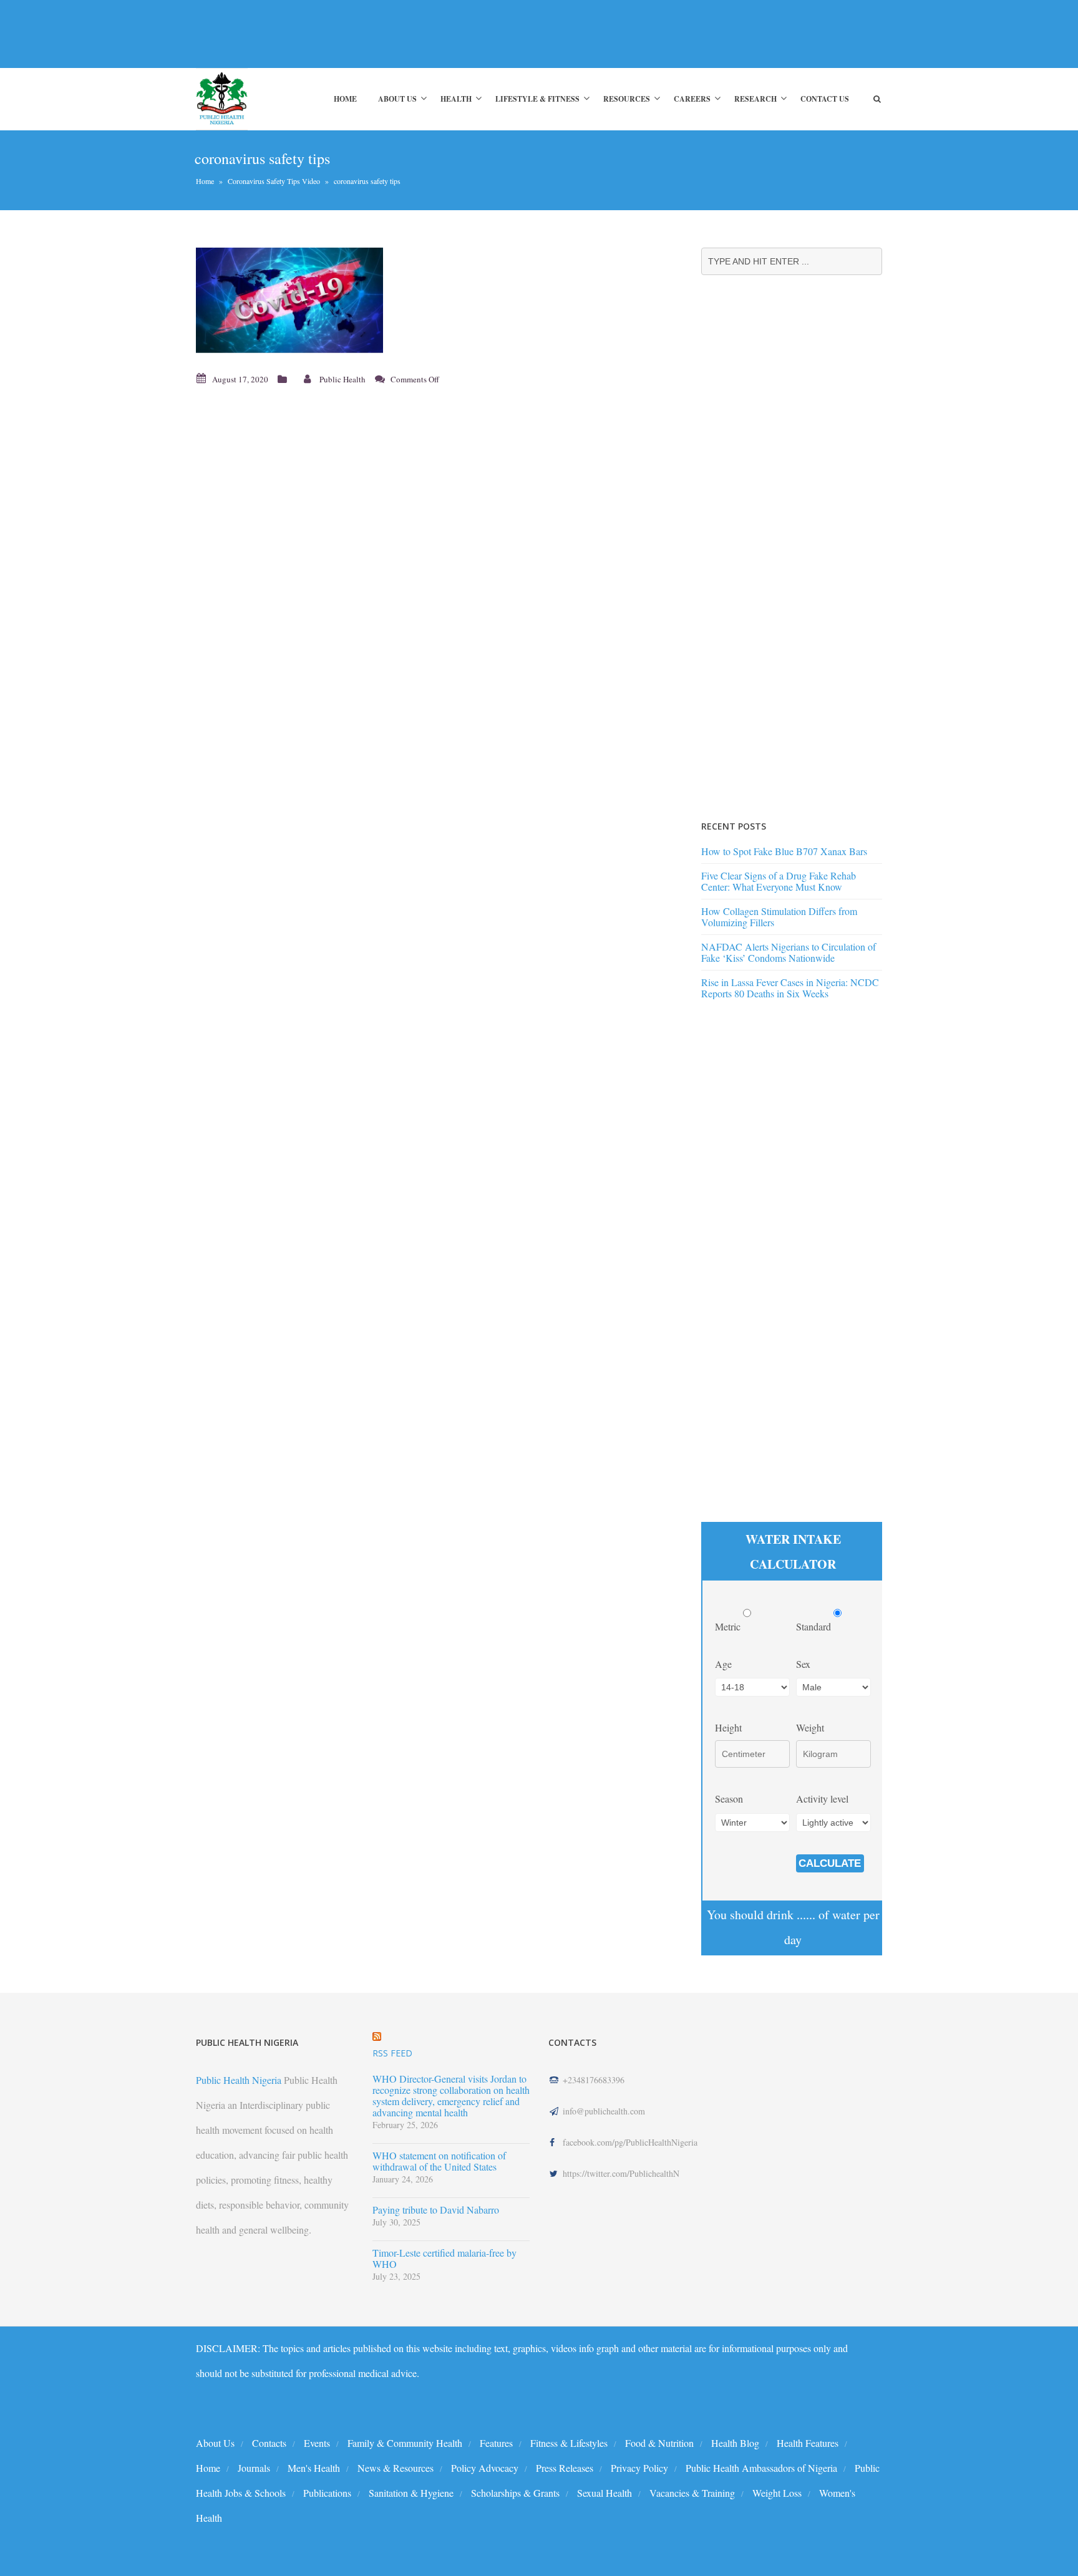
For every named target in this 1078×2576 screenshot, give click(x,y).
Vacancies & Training (692, 2493)
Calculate (830, 1863)
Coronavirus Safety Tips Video (274, 181)
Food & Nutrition (659, 2443)
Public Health (342, 379)
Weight (810, 1727)
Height (728, 1727)
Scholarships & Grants (515, 2493)
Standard (815, 1626)
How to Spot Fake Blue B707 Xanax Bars (784, 851)
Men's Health (314, 2468)
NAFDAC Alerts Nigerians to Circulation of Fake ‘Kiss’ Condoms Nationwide (789, 952)
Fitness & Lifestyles (569, 2443)
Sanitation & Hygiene (411, 2493)
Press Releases (565, 2468)
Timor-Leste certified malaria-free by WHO (444, 2259)
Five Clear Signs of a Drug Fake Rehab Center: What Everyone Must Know (779, 881)
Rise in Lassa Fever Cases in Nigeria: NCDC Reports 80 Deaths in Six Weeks (790, 988)
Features (496, 2443)
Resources (627, 99)
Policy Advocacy (485, 2468)
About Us (397, 99)
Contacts (269, 2443)
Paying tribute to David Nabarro (436, 2210)
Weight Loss (777, 2493)
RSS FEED (392, 2053)
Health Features (808, 2443)
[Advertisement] (423, 34)
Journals (254, 2468)
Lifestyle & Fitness (537, 99)
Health (456, 99)
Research (755, 99)
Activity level (822, 1799)
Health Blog (735, 2443)
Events (317, 2443)
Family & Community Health (405, 2443)
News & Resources (396, 2468)
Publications (327, 2493)
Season (729, 1799)
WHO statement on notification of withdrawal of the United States (439, 2161)
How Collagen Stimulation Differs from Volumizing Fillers (779, 917)
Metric (729, 1626)
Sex (803, 1664)
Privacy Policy (639, 2468)
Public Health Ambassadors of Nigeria (761, 2468)
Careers (692, 99)
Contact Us (825, 99)
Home (345, 99)
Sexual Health (605, 2493)
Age (723, 1664)
